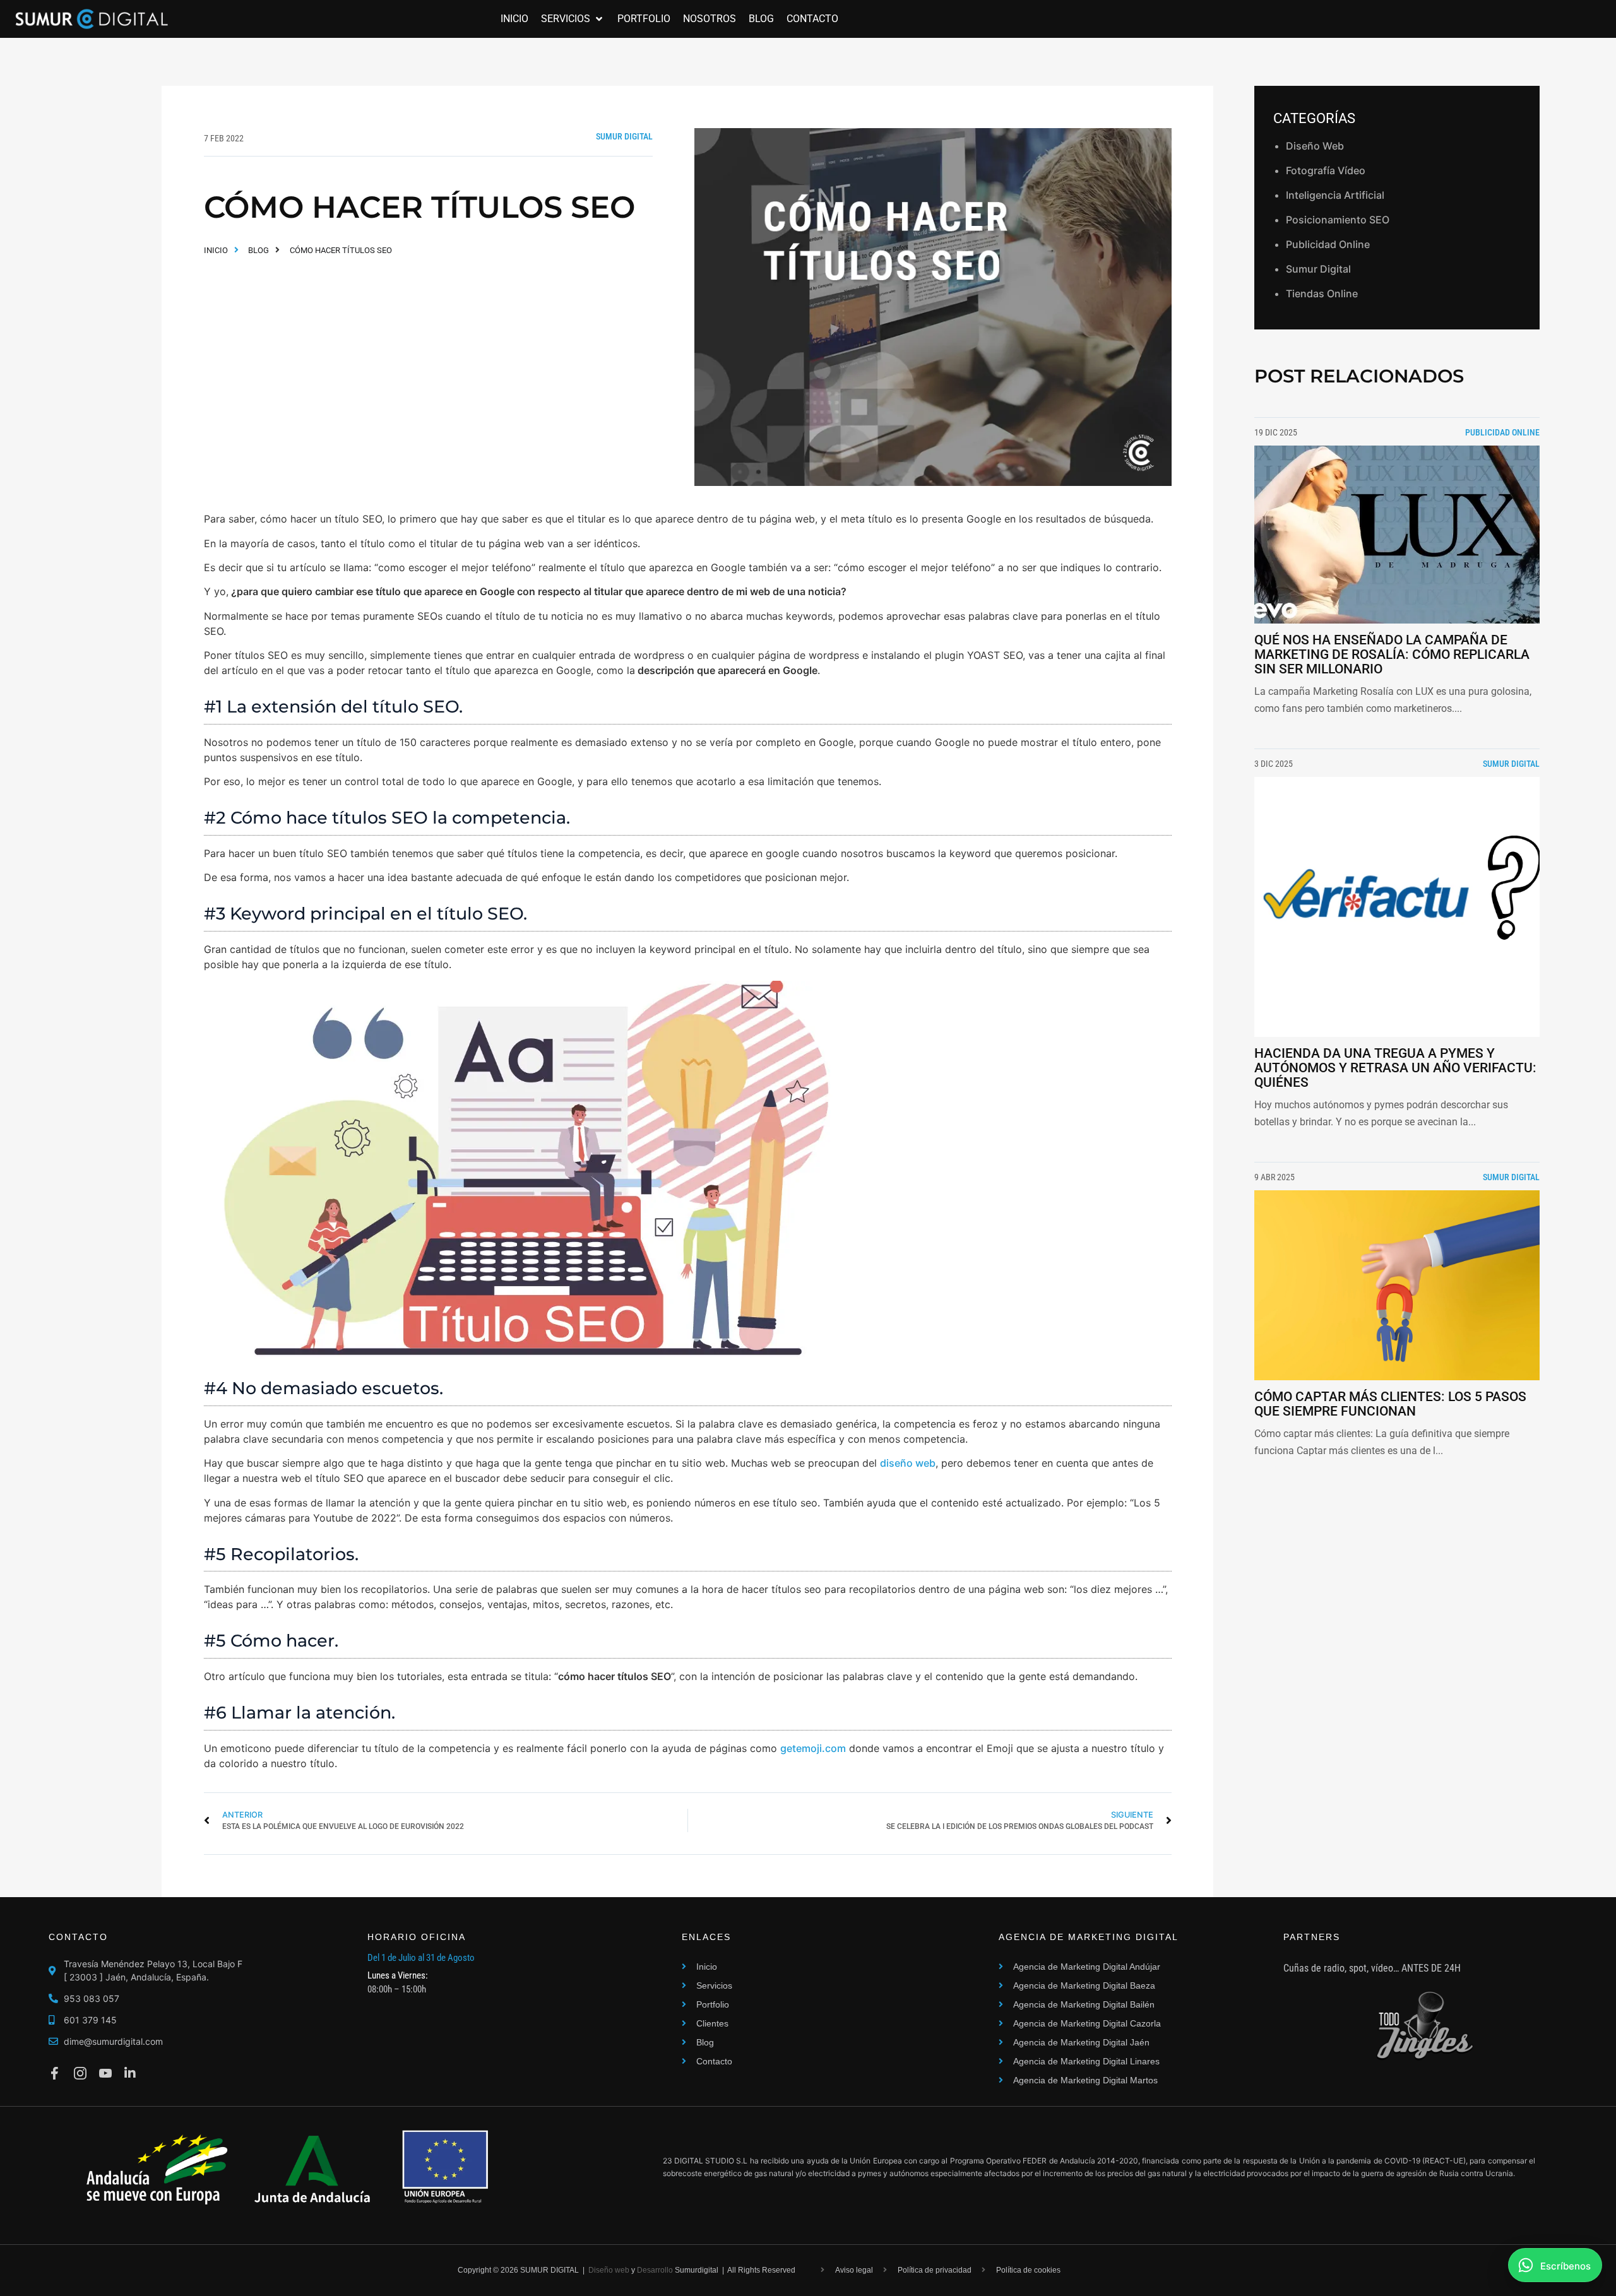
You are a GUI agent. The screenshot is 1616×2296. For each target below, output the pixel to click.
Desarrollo (655, 2270)
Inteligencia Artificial (1335, 195)
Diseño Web (1315, 146)
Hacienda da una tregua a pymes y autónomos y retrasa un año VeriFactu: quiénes (1395, 1068)
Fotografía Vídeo (1326, 170)
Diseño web (609, 2270)
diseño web (908, 1463)
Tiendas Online (1322, 293)
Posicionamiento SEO (1338, 220)
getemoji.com (813, 1748)
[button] (573, 19)
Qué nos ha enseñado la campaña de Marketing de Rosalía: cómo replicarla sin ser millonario (1392, 654)
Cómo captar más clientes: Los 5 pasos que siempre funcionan (1390, 1404)
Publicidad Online (1328, 244)
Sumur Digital (624, 136)
